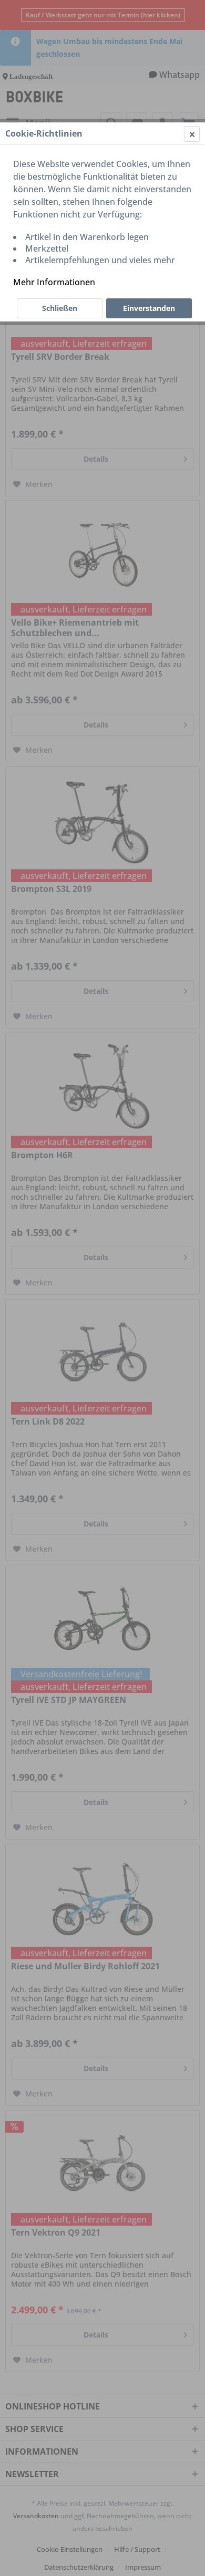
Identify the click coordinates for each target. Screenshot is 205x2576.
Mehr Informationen (54, 282)
